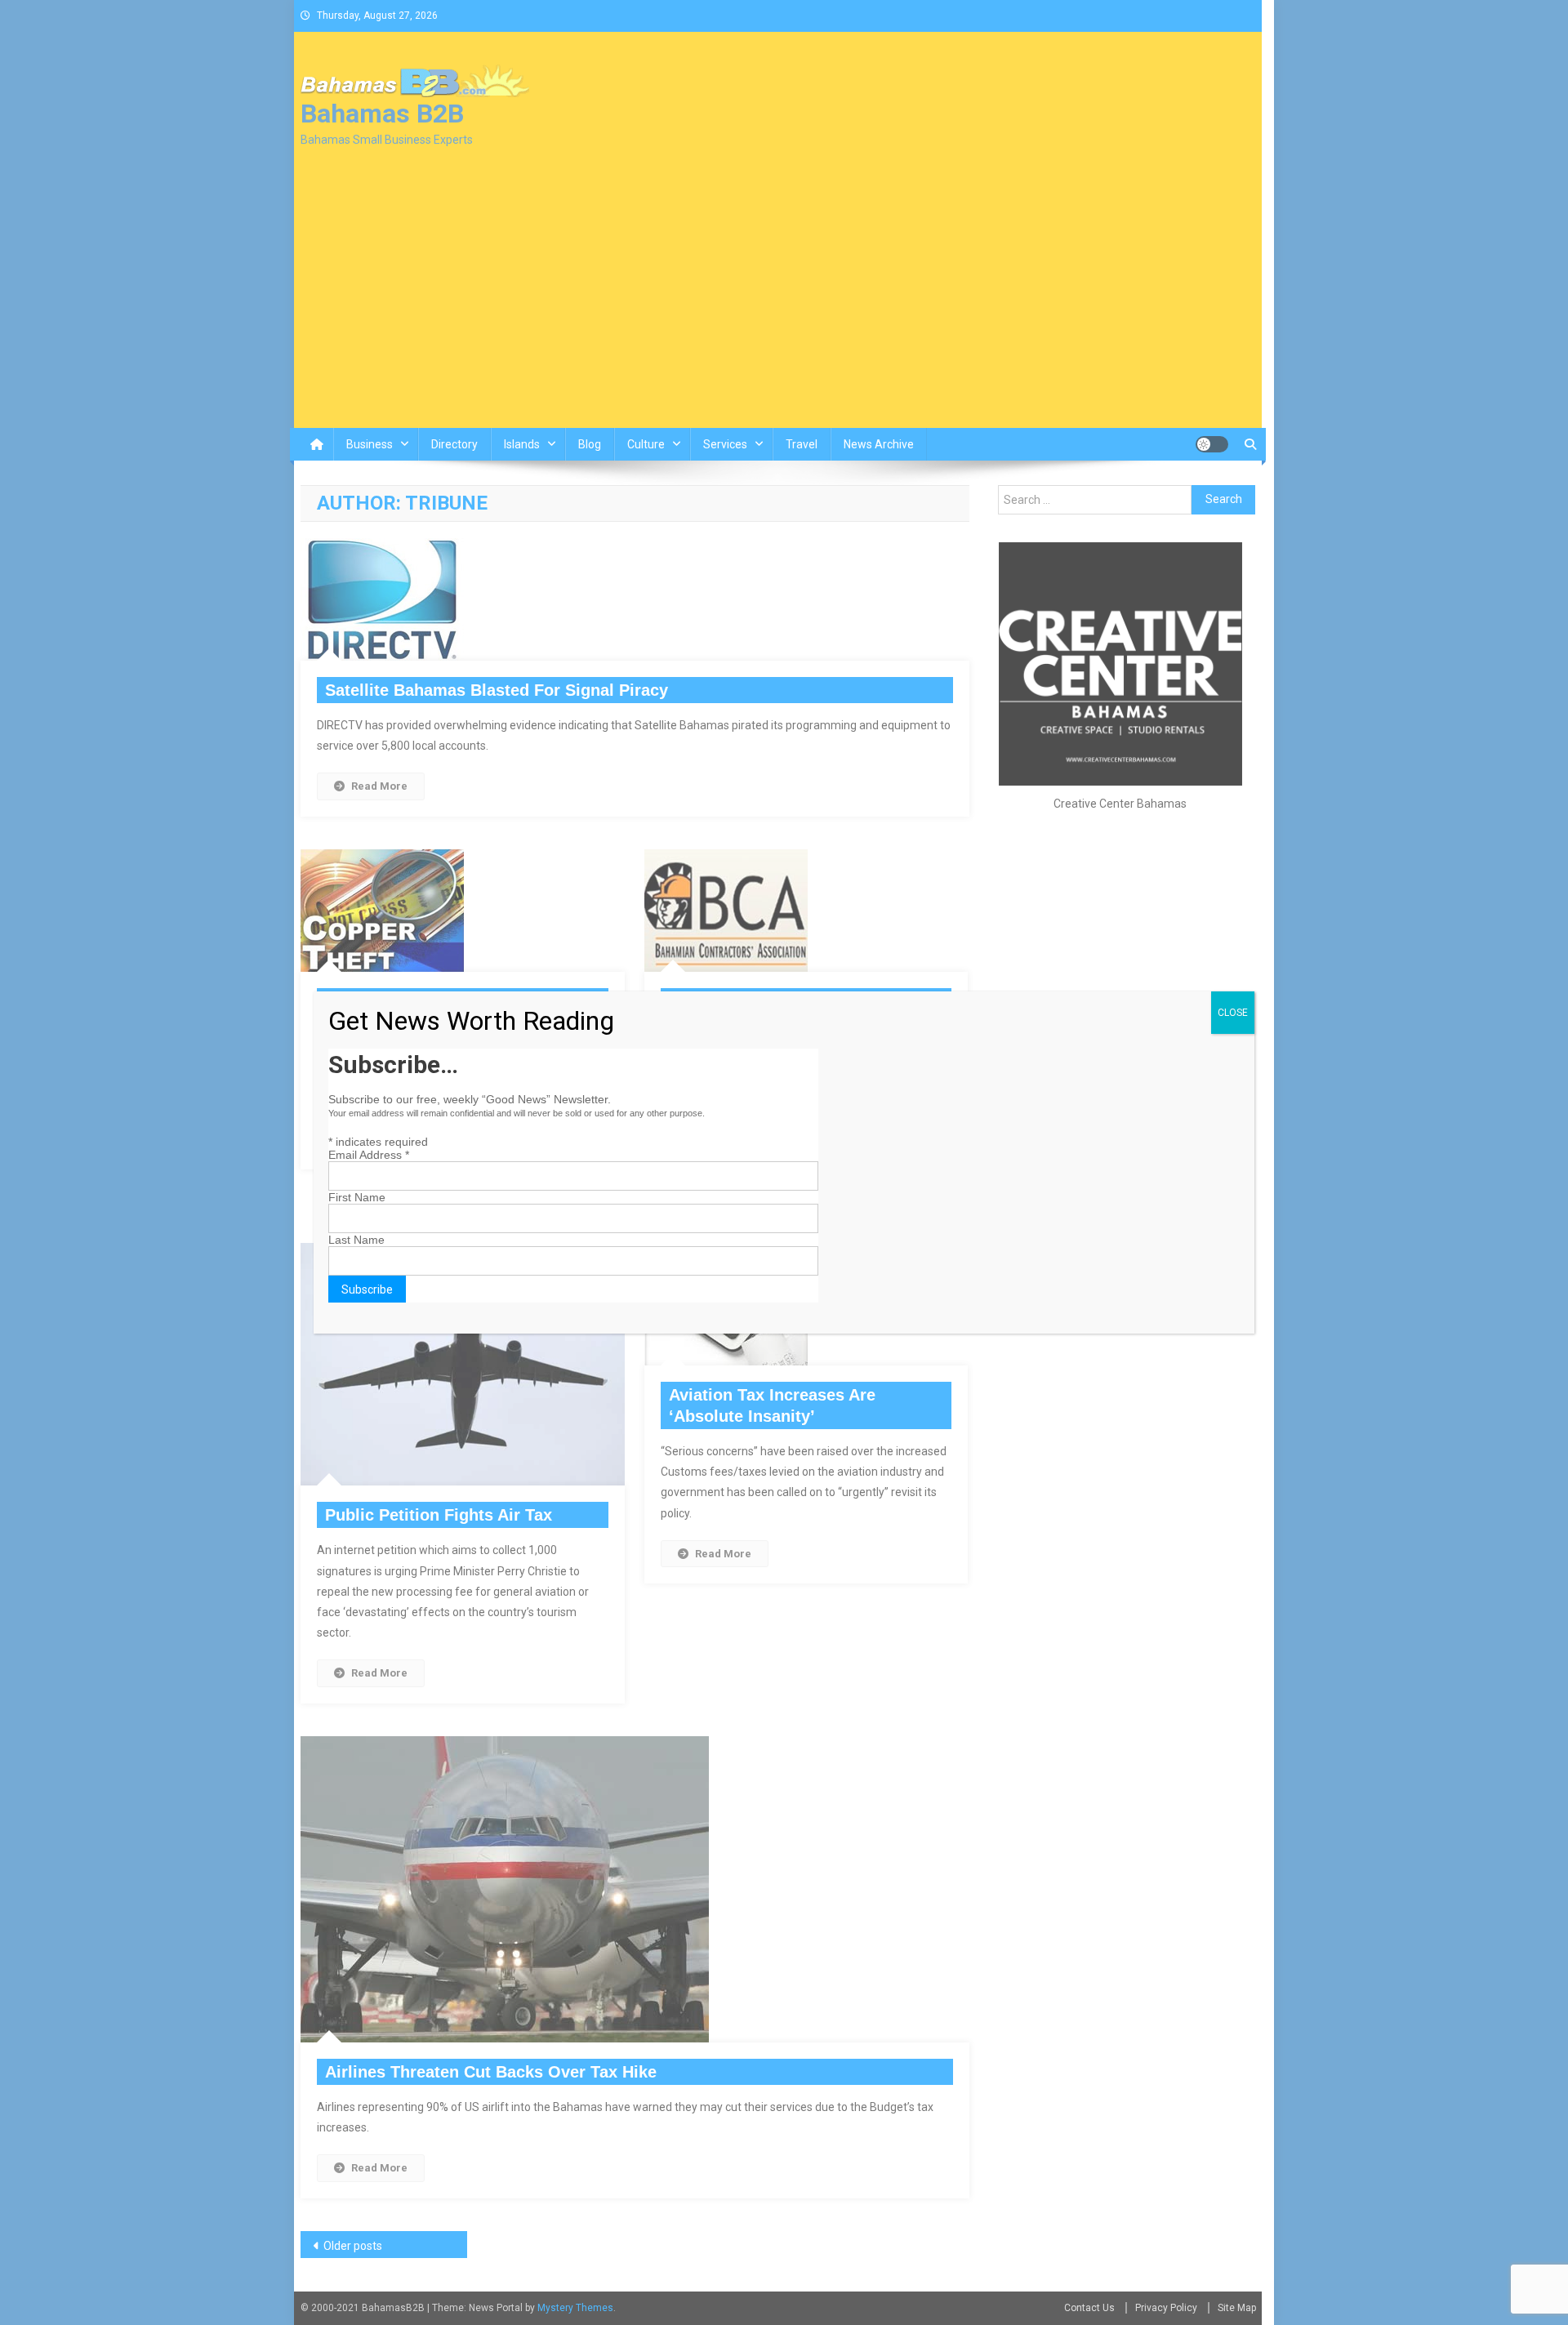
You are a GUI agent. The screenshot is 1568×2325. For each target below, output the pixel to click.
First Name (357, 1197)
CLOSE (1233, 1013)
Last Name (356, 1240)
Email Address (369, 1155)
